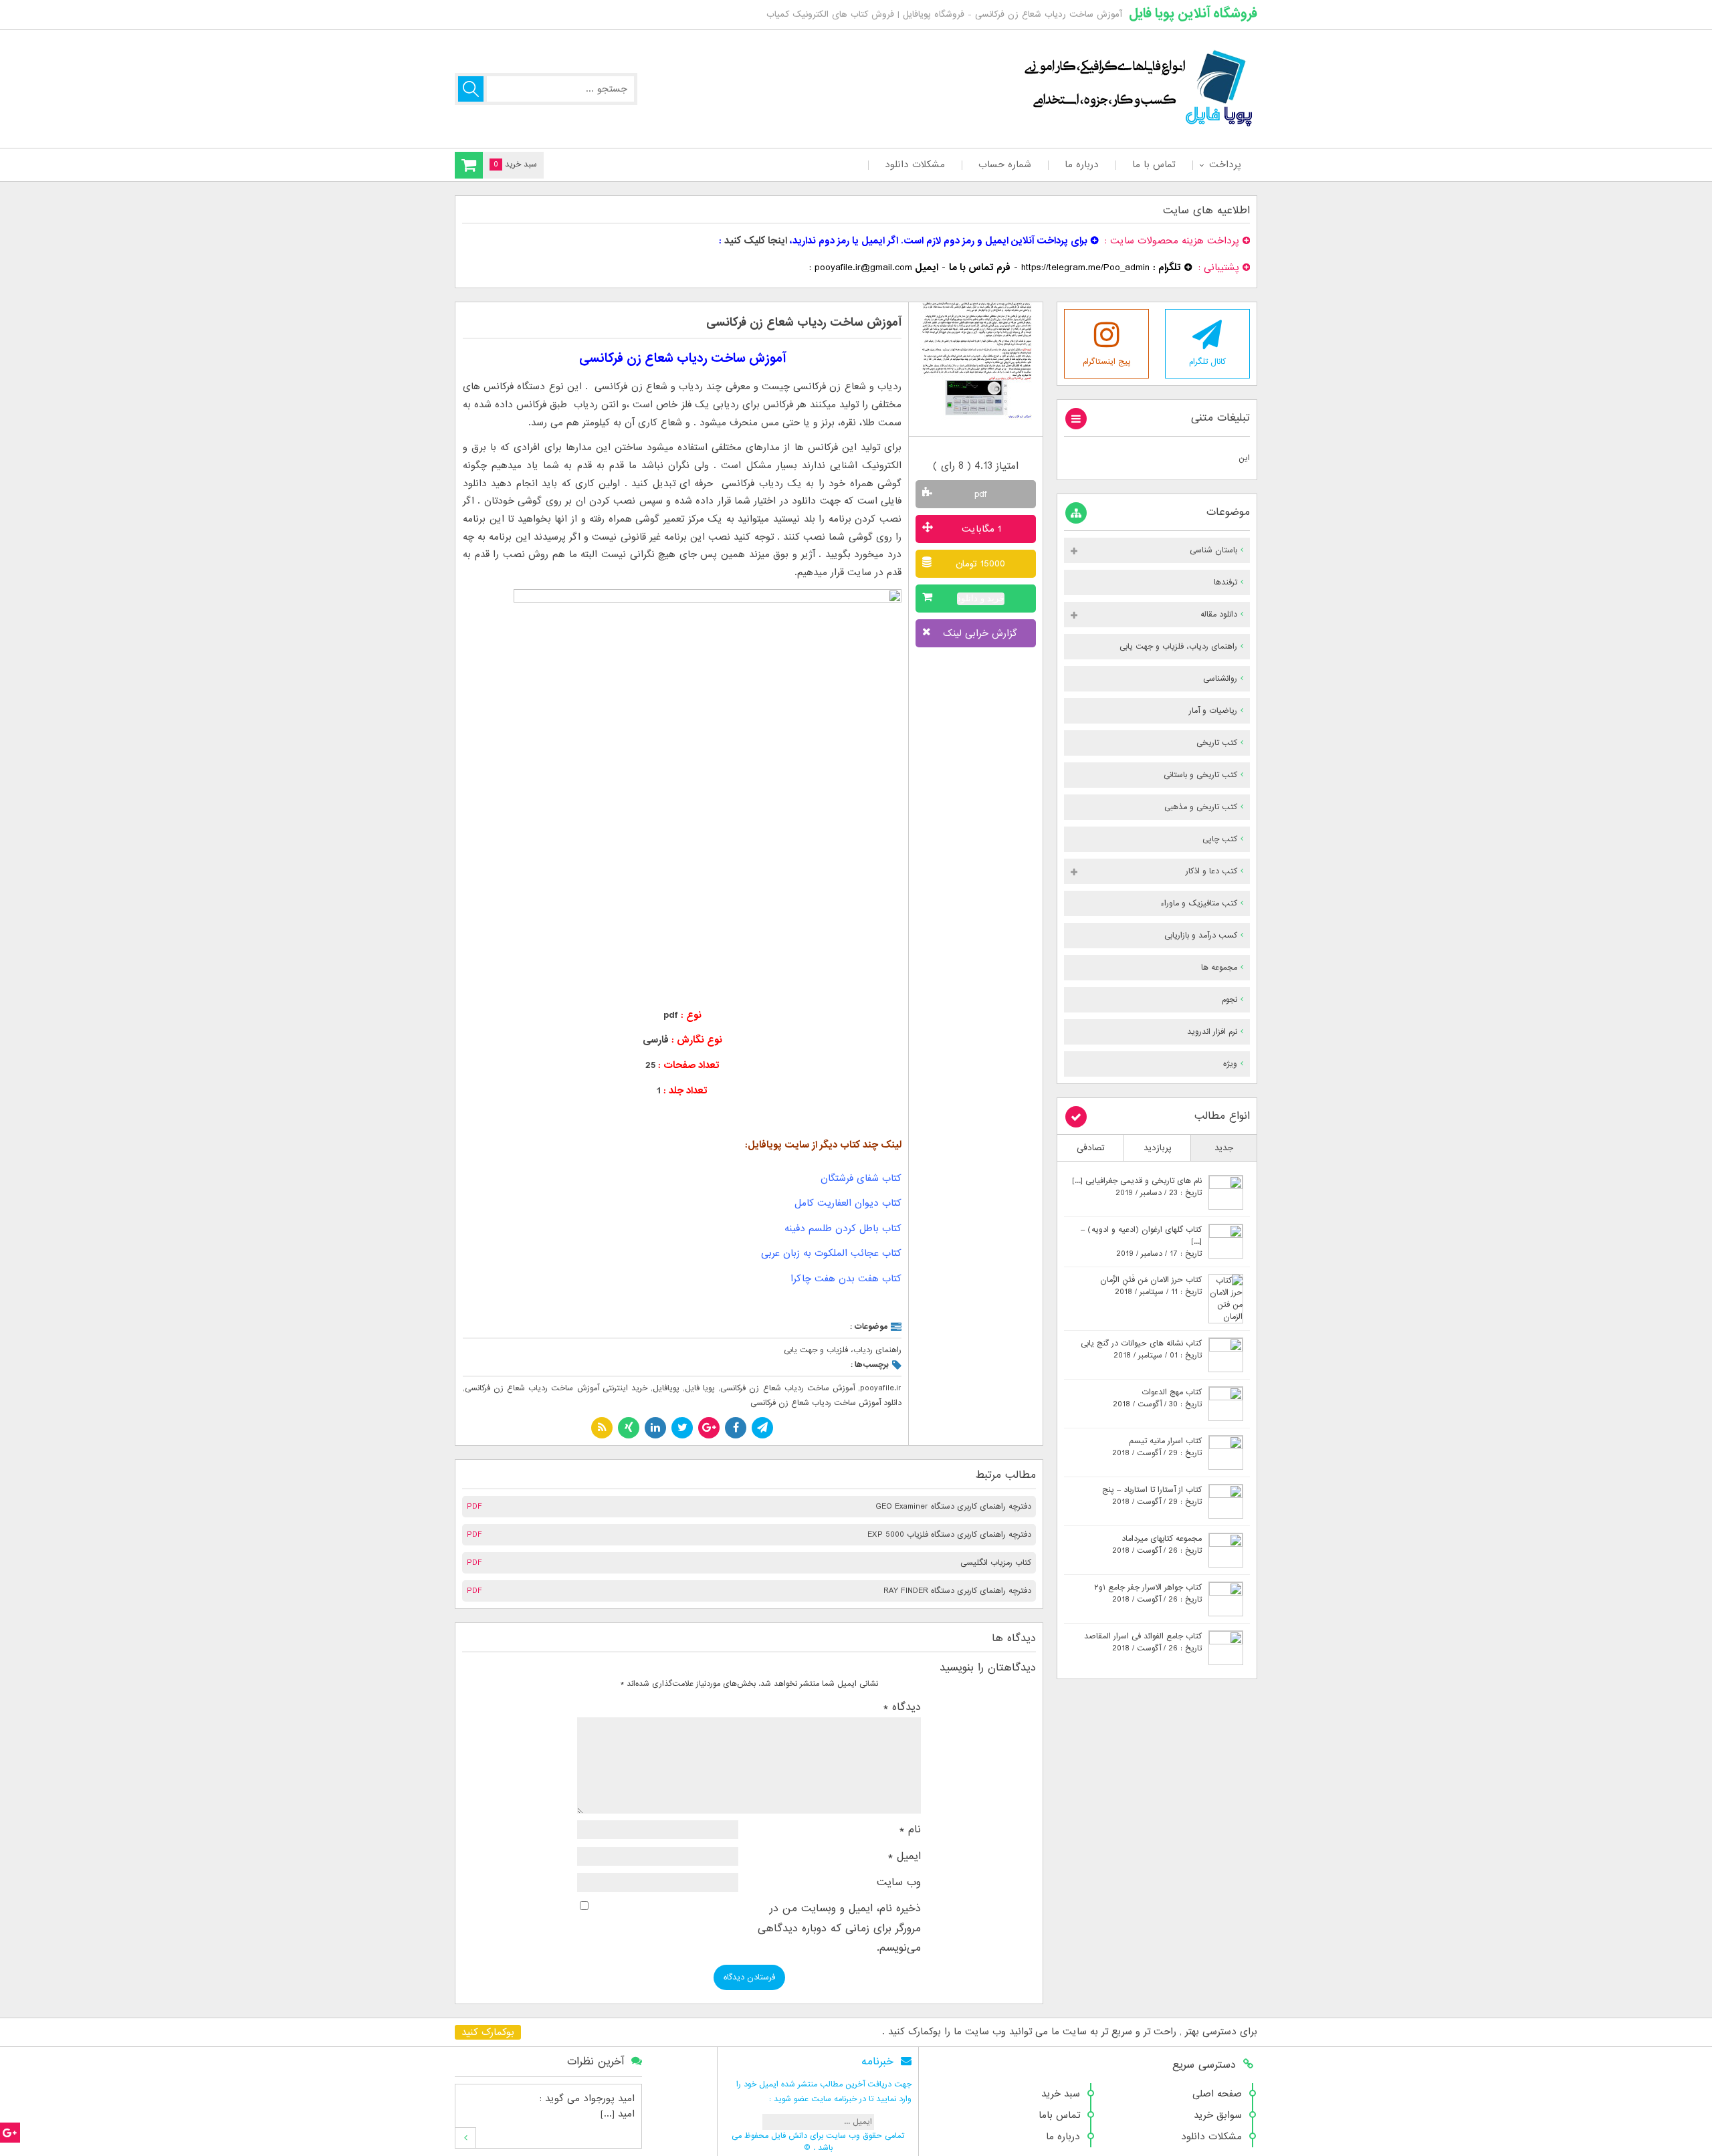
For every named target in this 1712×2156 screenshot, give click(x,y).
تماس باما (1059, 2115)
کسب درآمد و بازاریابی (1201, 936)
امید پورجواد (609, 2098)
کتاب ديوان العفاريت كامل (848, 1203)
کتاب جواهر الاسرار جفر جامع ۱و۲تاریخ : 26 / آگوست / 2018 (1148, 1594)
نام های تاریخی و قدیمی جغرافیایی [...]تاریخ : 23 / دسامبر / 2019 (1137, 1187)
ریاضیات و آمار (1213, 711)
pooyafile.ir (881, 1388)
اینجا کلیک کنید (756, 241)
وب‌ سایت (899, 1882)
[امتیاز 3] (976, 449)
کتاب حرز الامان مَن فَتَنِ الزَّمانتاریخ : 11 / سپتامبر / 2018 (1151, 1286)
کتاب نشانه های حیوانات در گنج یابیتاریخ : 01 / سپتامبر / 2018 (1141, 1350)
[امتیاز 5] (999, 449)
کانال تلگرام (1207, 362)
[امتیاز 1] (953, 449)
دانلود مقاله (1219, 615)
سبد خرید (1061, 2094)
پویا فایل (700, 1388)
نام (910, 1830)
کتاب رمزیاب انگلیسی (996, 1563)
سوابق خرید (1218, 2115)
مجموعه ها (1219, 968)
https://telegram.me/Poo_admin (1085, 267)
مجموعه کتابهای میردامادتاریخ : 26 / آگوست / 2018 (1157, 1545)
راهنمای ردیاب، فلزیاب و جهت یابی (843, 1350)
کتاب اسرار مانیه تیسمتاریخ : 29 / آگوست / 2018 (1157, 1447)
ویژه (1230, 1064)
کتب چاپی (1220, 839)
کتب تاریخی (1217, 743)
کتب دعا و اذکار (1211, 871)
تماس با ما (1154, 165)
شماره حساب (1005, 165)
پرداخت (1225, 165)
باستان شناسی (1213, 550)
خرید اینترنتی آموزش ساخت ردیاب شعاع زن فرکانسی (556, 1388)
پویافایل (666, 1388)
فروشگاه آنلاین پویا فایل (1193, 13)
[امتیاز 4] (987, 449)
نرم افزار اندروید (1212, 1032)
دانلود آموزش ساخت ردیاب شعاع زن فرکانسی (826, 1403)
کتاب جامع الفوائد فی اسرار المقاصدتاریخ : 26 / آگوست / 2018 (1143, 1642)
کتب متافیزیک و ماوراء (1199, 903)
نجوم (1229, 1000)
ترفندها (1225, 582)
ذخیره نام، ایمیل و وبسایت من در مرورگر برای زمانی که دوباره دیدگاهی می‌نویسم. (839, 1928)
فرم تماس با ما (980, 267)
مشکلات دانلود (915, 165)
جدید (1224, 1148)
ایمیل (904, 1856)
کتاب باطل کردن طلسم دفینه (843, 1228)
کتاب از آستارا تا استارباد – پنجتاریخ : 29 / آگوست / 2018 (1152, 1496)
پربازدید (1158, 1148)
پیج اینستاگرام (1107, 362)
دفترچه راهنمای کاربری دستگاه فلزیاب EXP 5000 (949, 1535)
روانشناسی (1220, 679)
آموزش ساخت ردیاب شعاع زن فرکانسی (804, 323)
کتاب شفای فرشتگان (861, 1178)
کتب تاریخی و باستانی (1200, 775)
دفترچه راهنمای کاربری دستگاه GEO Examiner (953, 1507)
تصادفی (1091, 1148)
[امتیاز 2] (965, 449)
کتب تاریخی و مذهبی (1201, 807)
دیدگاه (902, 1707)
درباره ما (1082, 165)
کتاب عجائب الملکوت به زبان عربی (831, 1253)
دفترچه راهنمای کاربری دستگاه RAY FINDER (957, 1591)
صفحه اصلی (1217, 2094)
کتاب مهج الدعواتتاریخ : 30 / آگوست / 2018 (1157, 1398)
